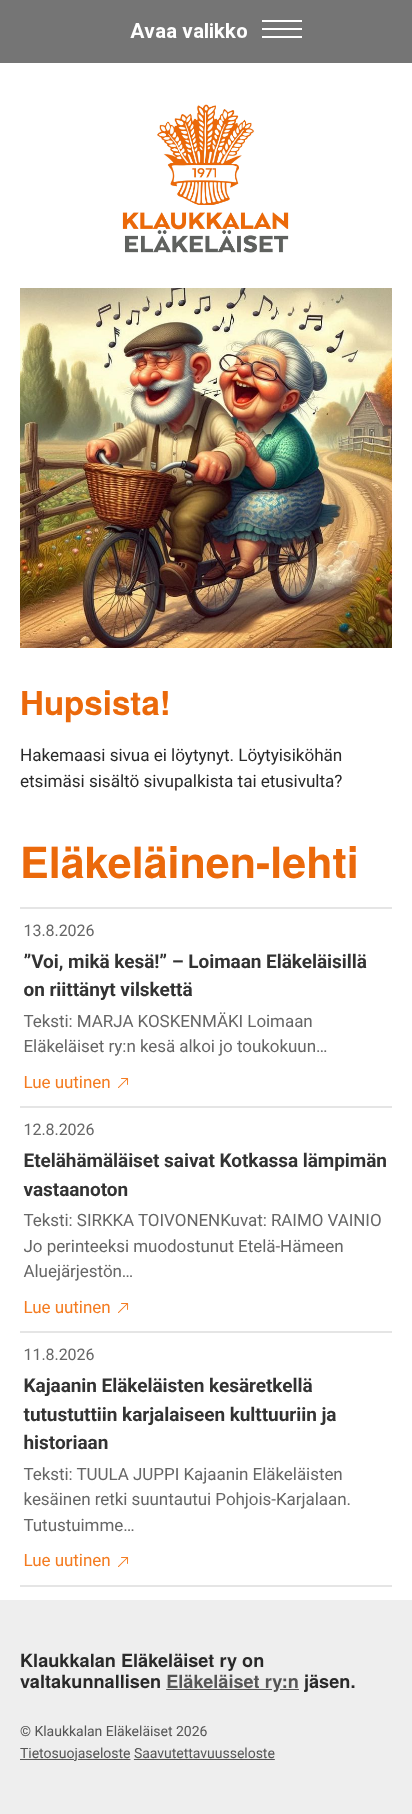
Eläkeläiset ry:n (232, 1681)
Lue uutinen (67, 1083)
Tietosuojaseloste (75, 1754)
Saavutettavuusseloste (204, 1754)
